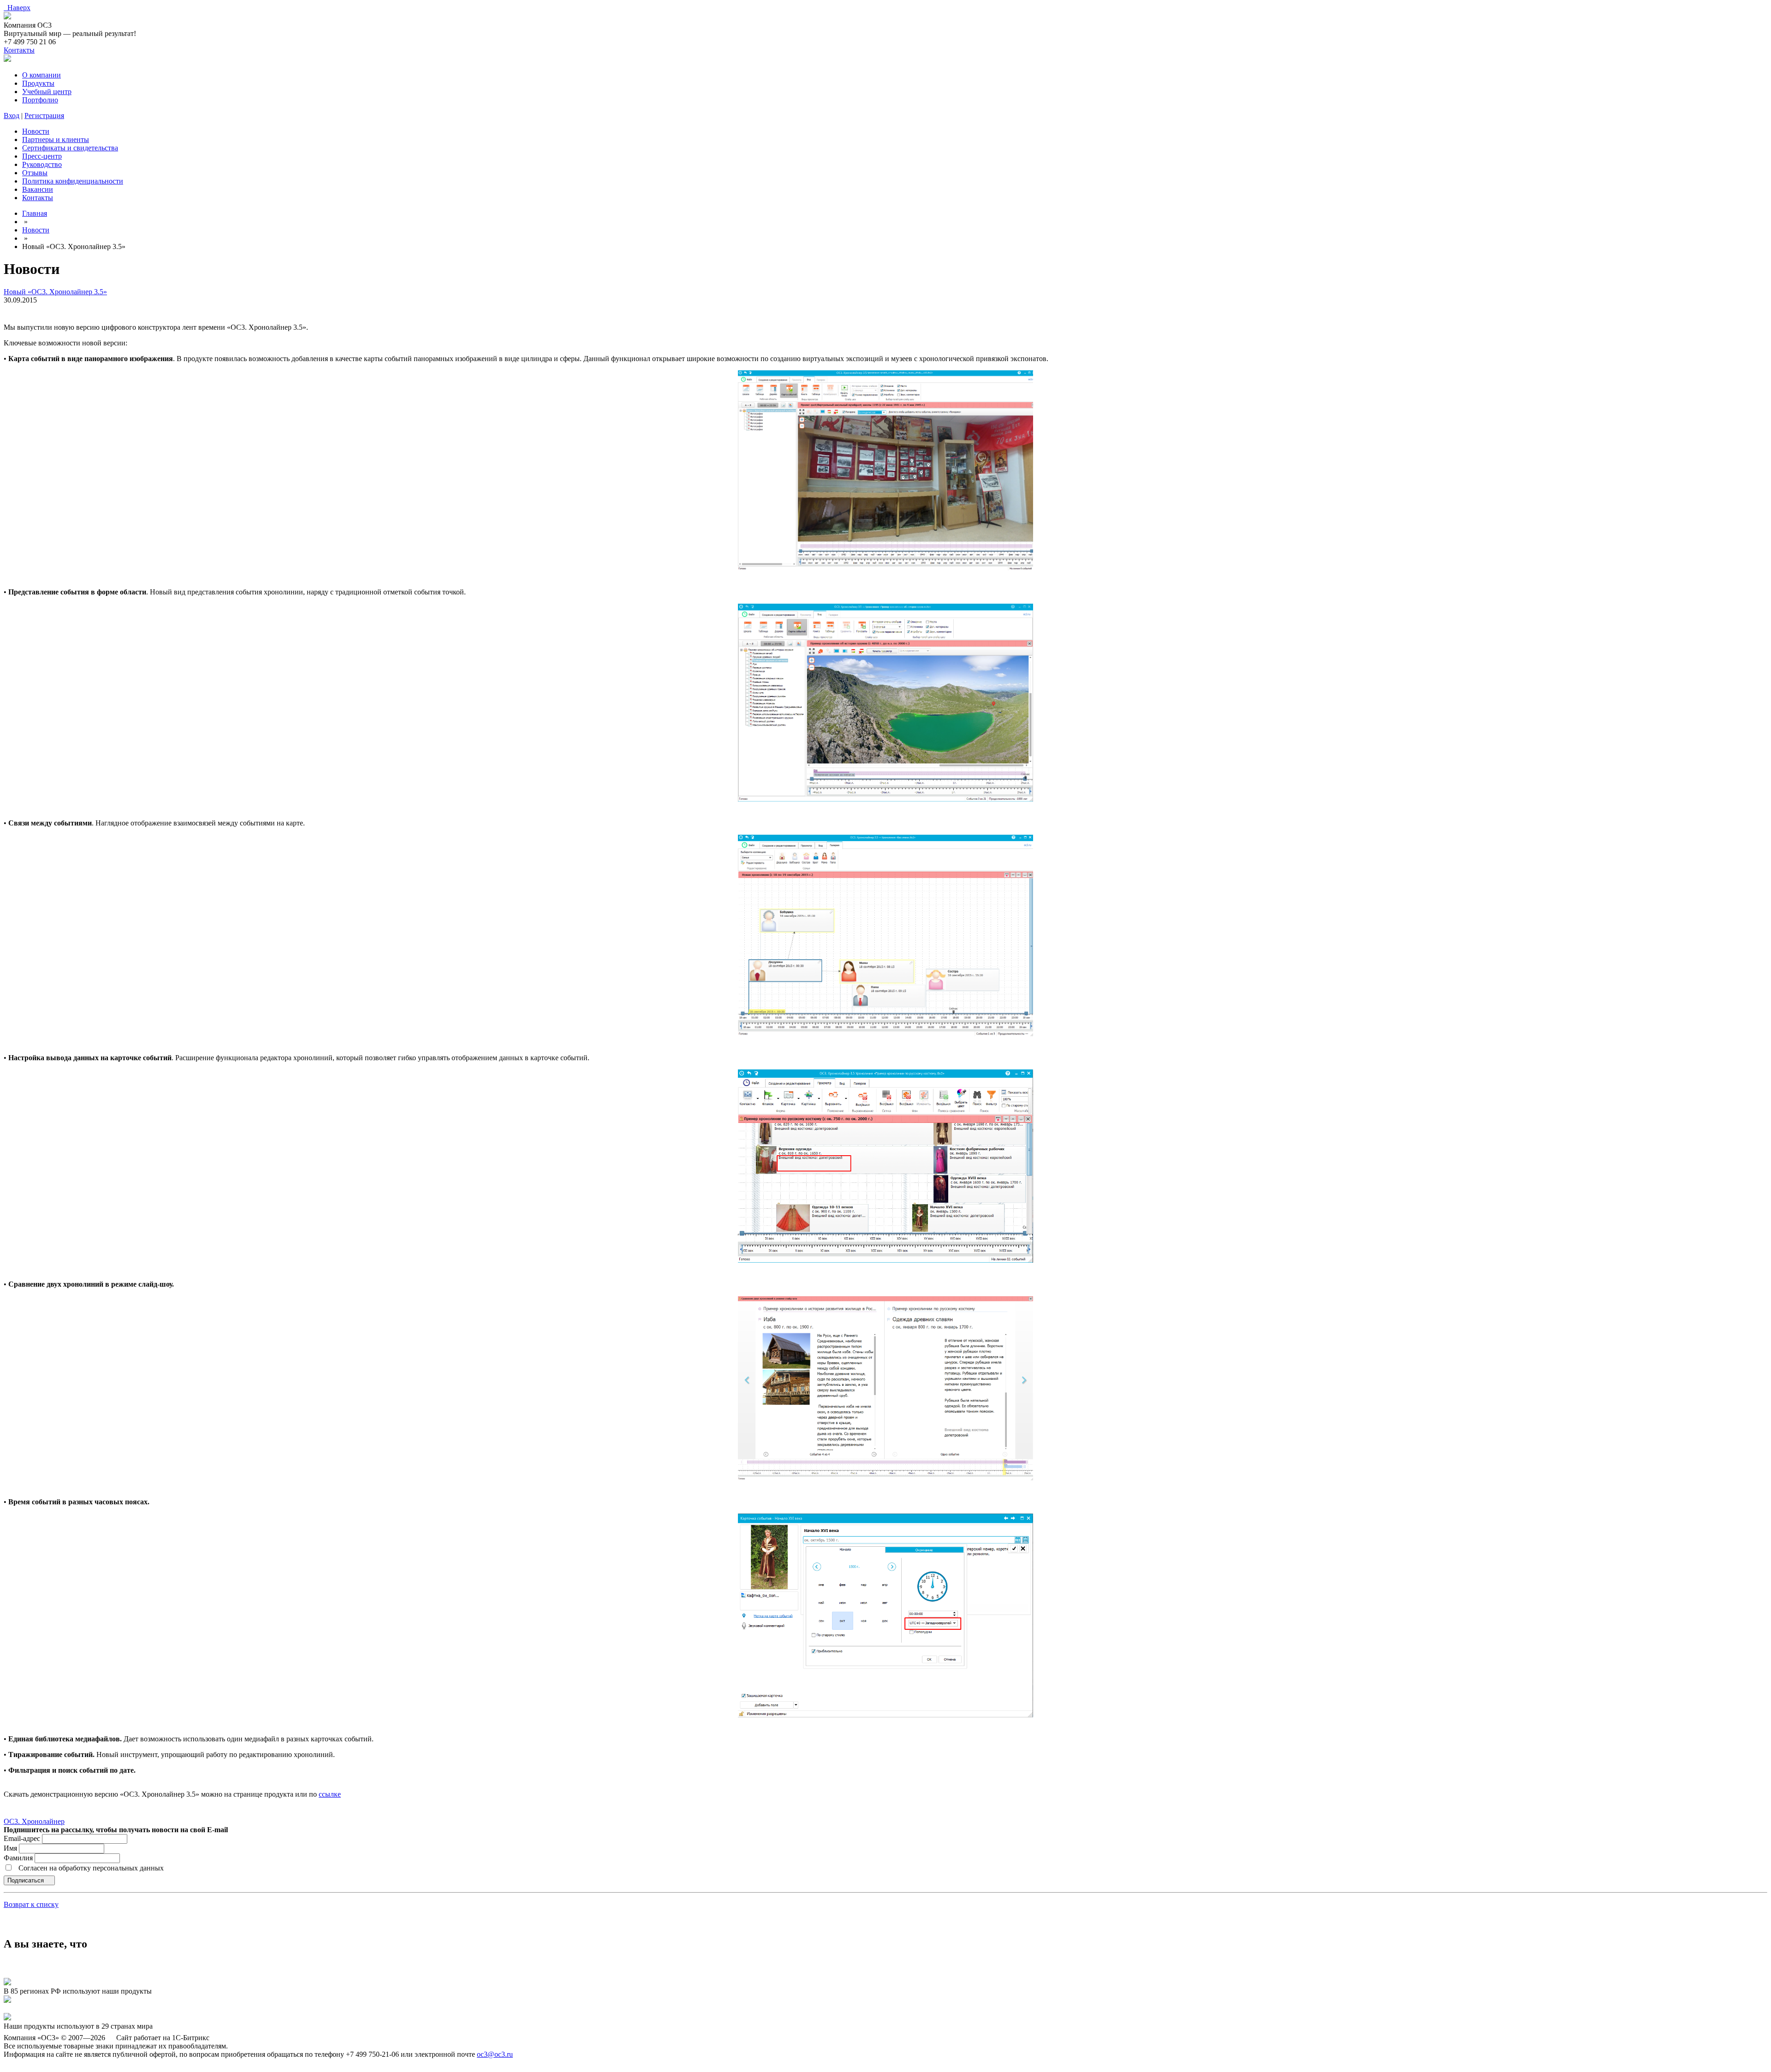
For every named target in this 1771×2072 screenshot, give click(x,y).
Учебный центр (47, 92)
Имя (11, 1848)
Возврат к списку (31, 1904)
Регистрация (44, 116)
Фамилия (19, 1858)
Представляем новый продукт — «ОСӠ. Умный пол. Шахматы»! (105, 2009)
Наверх (17, 8)
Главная (35, 213)
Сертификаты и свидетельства (70, 148)
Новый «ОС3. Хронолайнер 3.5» (55, 292)
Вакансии (38, 189)
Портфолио (40, 100)
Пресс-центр (42, 156)
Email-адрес (22, 1838)
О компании (42, 75)
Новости (36, 131)
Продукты (38, 83)
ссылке (330, 1794)
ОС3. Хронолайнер (34, 1821)
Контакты (19, 50)
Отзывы (35, 173)
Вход (12, 116)
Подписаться (27, 1880)
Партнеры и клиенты (56, 140)
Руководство (42, 164)
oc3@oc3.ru (495, 2054)
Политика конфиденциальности (73, 181)
